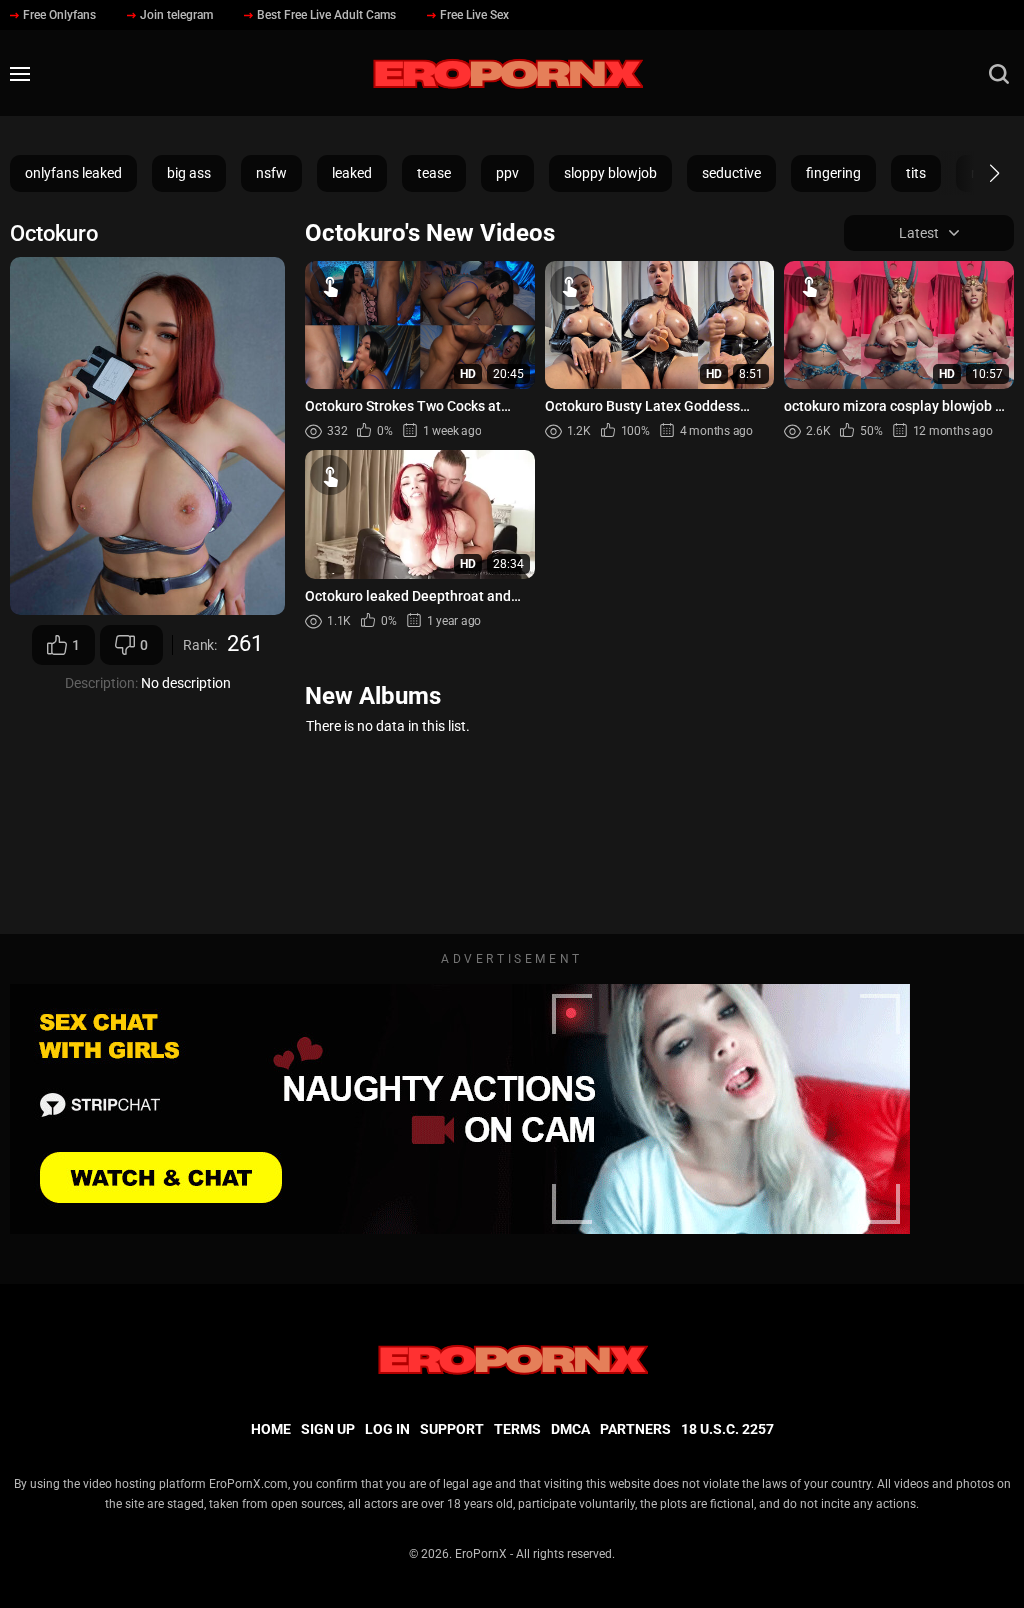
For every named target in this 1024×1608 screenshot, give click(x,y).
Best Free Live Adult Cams (326, 15)
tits (916, 173)
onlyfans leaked (73, 173)
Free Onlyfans (59, 15)
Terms (517, 1429)
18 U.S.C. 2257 (727, 1429)
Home (271, 1429)
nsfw (271, 173)
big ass (189, 173)
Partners (635, 1429)
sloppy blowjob (610, 173)
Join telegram (176, 15)
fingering (833, 173)
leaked (352, 173)
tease (434, 173)
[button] (976, 173)
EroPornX (481, 1554)
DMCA (570, 1429)
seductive (731, 173)
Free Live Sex (474, 15)
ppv (507, 173)
